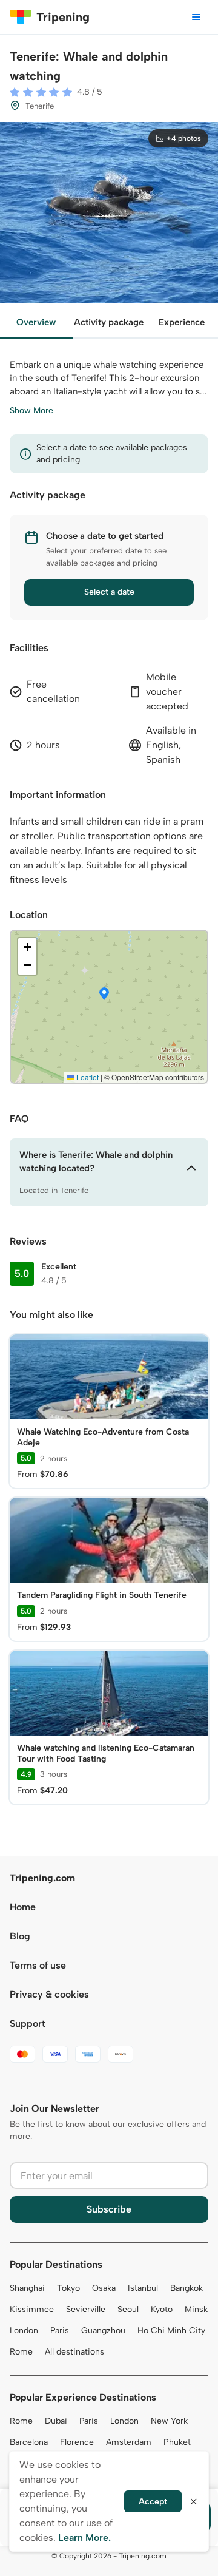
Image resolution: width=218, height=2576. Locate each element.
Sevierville (86, 2309)
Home (23, 1907)
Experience (182, 322)
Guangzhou (103, 2331)
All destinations (74, 2352)
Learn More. (84, 2537)
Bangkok (187, 2288)
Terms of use (38, 1965)
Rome (21, 2352)
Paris (60, 2331)
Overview (36, 322)
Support (28, 2023)
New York (169, 2421)
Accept (153, 2502)
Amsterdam (129, 2442)
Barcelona (29, 2442)
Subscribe (109, 2209)
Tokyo (68, 2288)
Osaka (104, 2288)
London (24, 2331)
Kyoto (162, 2309)
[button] (104, 995)
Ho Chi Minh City (171, 2331)
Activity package (109, 322)
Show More (31, 411)
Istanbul (143, 2288)
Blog (20, 1936)
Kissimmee (32, 2309)
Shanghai (27, 2288)
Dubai (56, 2421)
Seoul (128, 2309)
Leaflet (87, 1077)
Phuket (177, 2442)
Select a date (109, 592)
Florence (77, 2442)
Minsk (196, 2309)
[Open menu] (196, 17)
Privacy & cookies (49, 1994)
